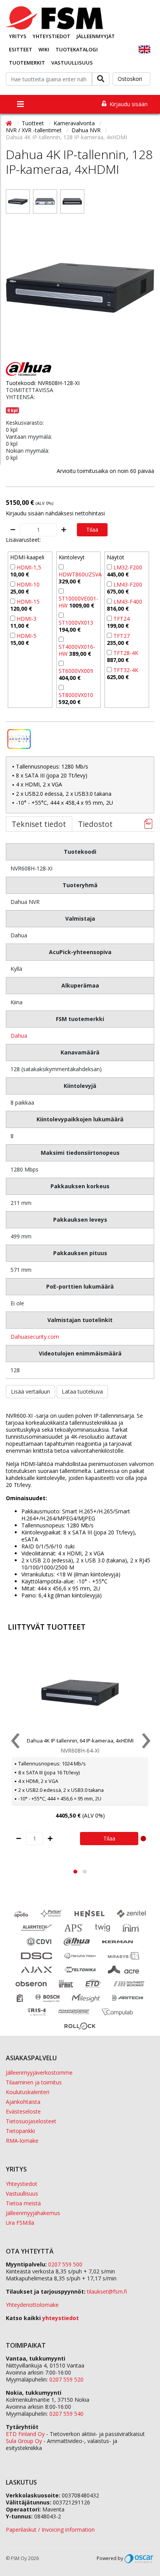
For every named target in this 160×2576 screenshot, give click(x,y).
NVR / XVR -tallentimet (35, 130)
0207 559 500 (65, 2264)
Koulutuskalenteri (28, 2092)
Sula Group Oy (24, 2441)
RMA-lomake (22, 2141)
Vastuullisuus (72, 63)
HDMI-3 (27, 619)
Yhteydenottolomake (32, 2305)
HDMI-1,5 (29, 567)
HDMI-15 (28, 602)
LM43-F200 (128, 584)
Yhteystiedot (51, 36)
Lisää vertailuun (30, 1391)
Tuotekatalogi (77, 49)
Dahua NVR (87, 130)
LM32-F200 (128, 567)
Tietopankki (20, 2131)
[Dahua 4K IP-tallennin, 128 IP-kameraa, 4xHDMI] (18, 201)
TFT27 (122, 636)
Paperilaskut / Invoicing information (50, 2530)
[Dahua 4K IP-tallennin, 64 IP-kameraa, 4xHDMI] (80, 1693)
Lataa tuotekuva (82, 1391)
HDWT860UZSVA (80, 574)
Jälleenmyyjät (96, 36)
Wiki (44, 49)
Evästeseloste (23, 2111)
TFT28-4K (126, 653)
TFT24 (122, 619)
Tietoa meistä (23, 2203)
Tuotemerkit (27, 63)
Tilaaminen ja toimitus (34, 2082)
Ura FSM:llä (20, 2223)
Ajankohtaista (23, 2102)
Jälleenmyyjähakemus (33, 2213)
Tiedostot (95, 824)
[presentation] (15, 1742)
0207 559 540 (66, 2414)
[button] (75, 1872)
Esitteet (21, 49)
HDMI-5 (27, 636)
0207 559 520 (66, 2379)
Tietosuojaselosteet (31, 2121)
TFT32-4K (126, 670)
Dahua (19, 1036)
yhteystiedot (61, 2318)
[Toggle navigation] (21, 104)
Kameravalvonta (75, 123)
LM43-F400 (128, 602)
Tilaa (92, 530)
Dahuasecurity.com (35, 1337)
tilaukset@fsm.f (107, 2291)
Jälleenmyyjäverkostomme (39, 2073)
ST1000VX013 (76, 623)
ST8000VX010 (76, 695)
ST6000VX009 (76, 671)
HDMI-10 (28, 584)
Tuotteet (34, 123)
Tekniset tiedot (39, 824)
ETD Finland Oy (25, 2434)
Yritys (18, 36)
